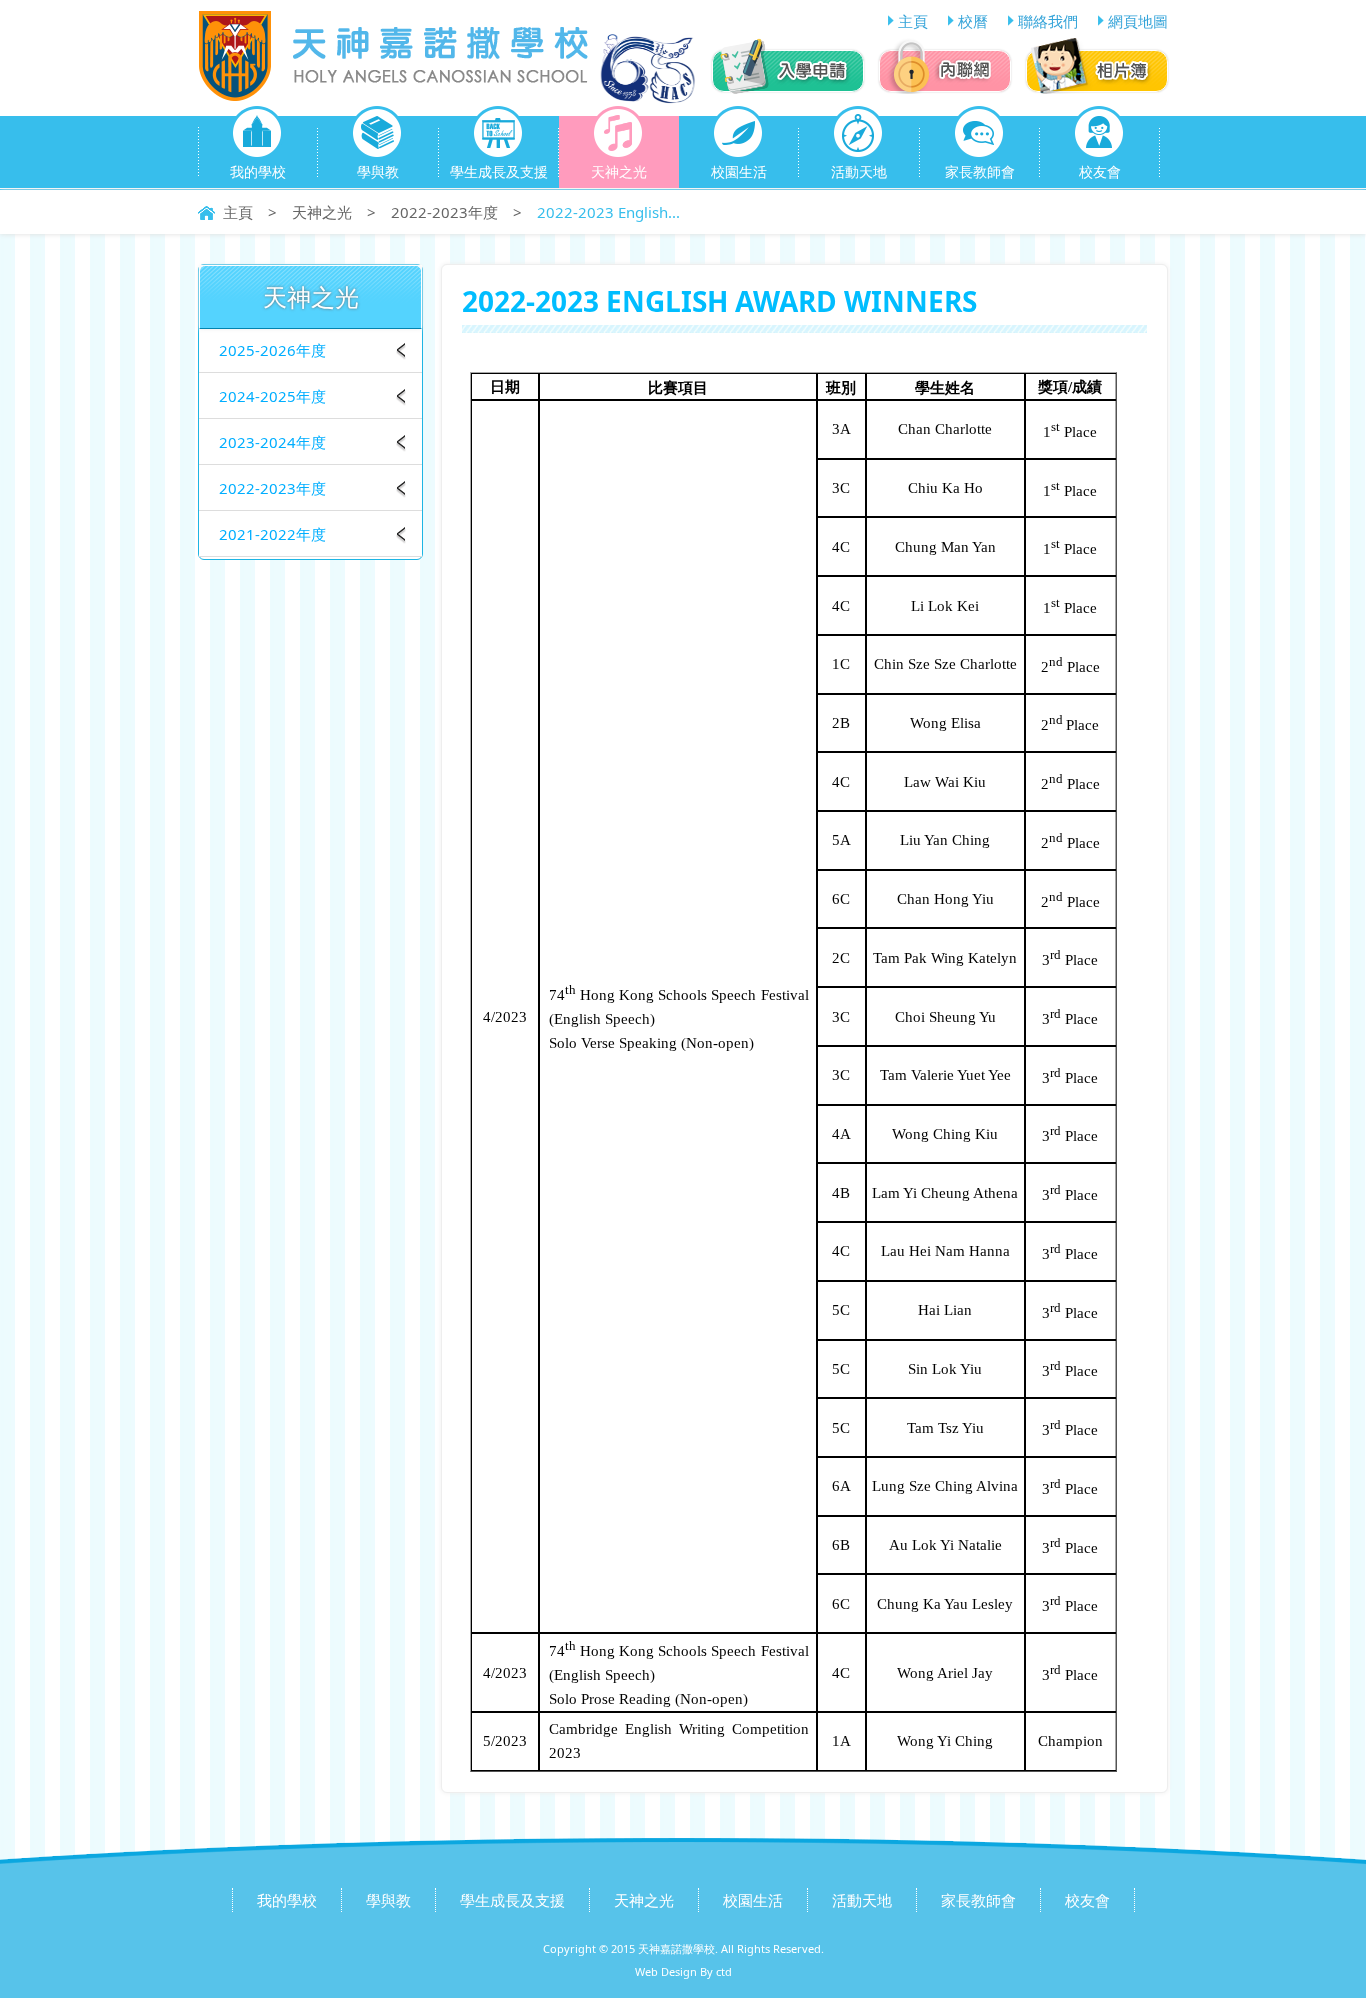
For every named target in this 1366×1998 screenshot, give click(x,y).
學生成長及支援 (499, 171)
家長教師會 (980, 171)
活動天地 (859, 171)
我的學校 (258, 171)
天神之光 (619, 171)
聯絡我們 (1048, 21)
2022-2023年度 (444, 212)
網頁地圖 (1138, 21)
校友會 (1100, 171)
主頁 (913, 21)
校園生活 (739, 171)
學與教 (378, 171)
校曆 (973, 21)
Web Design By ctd (683, 1971)
